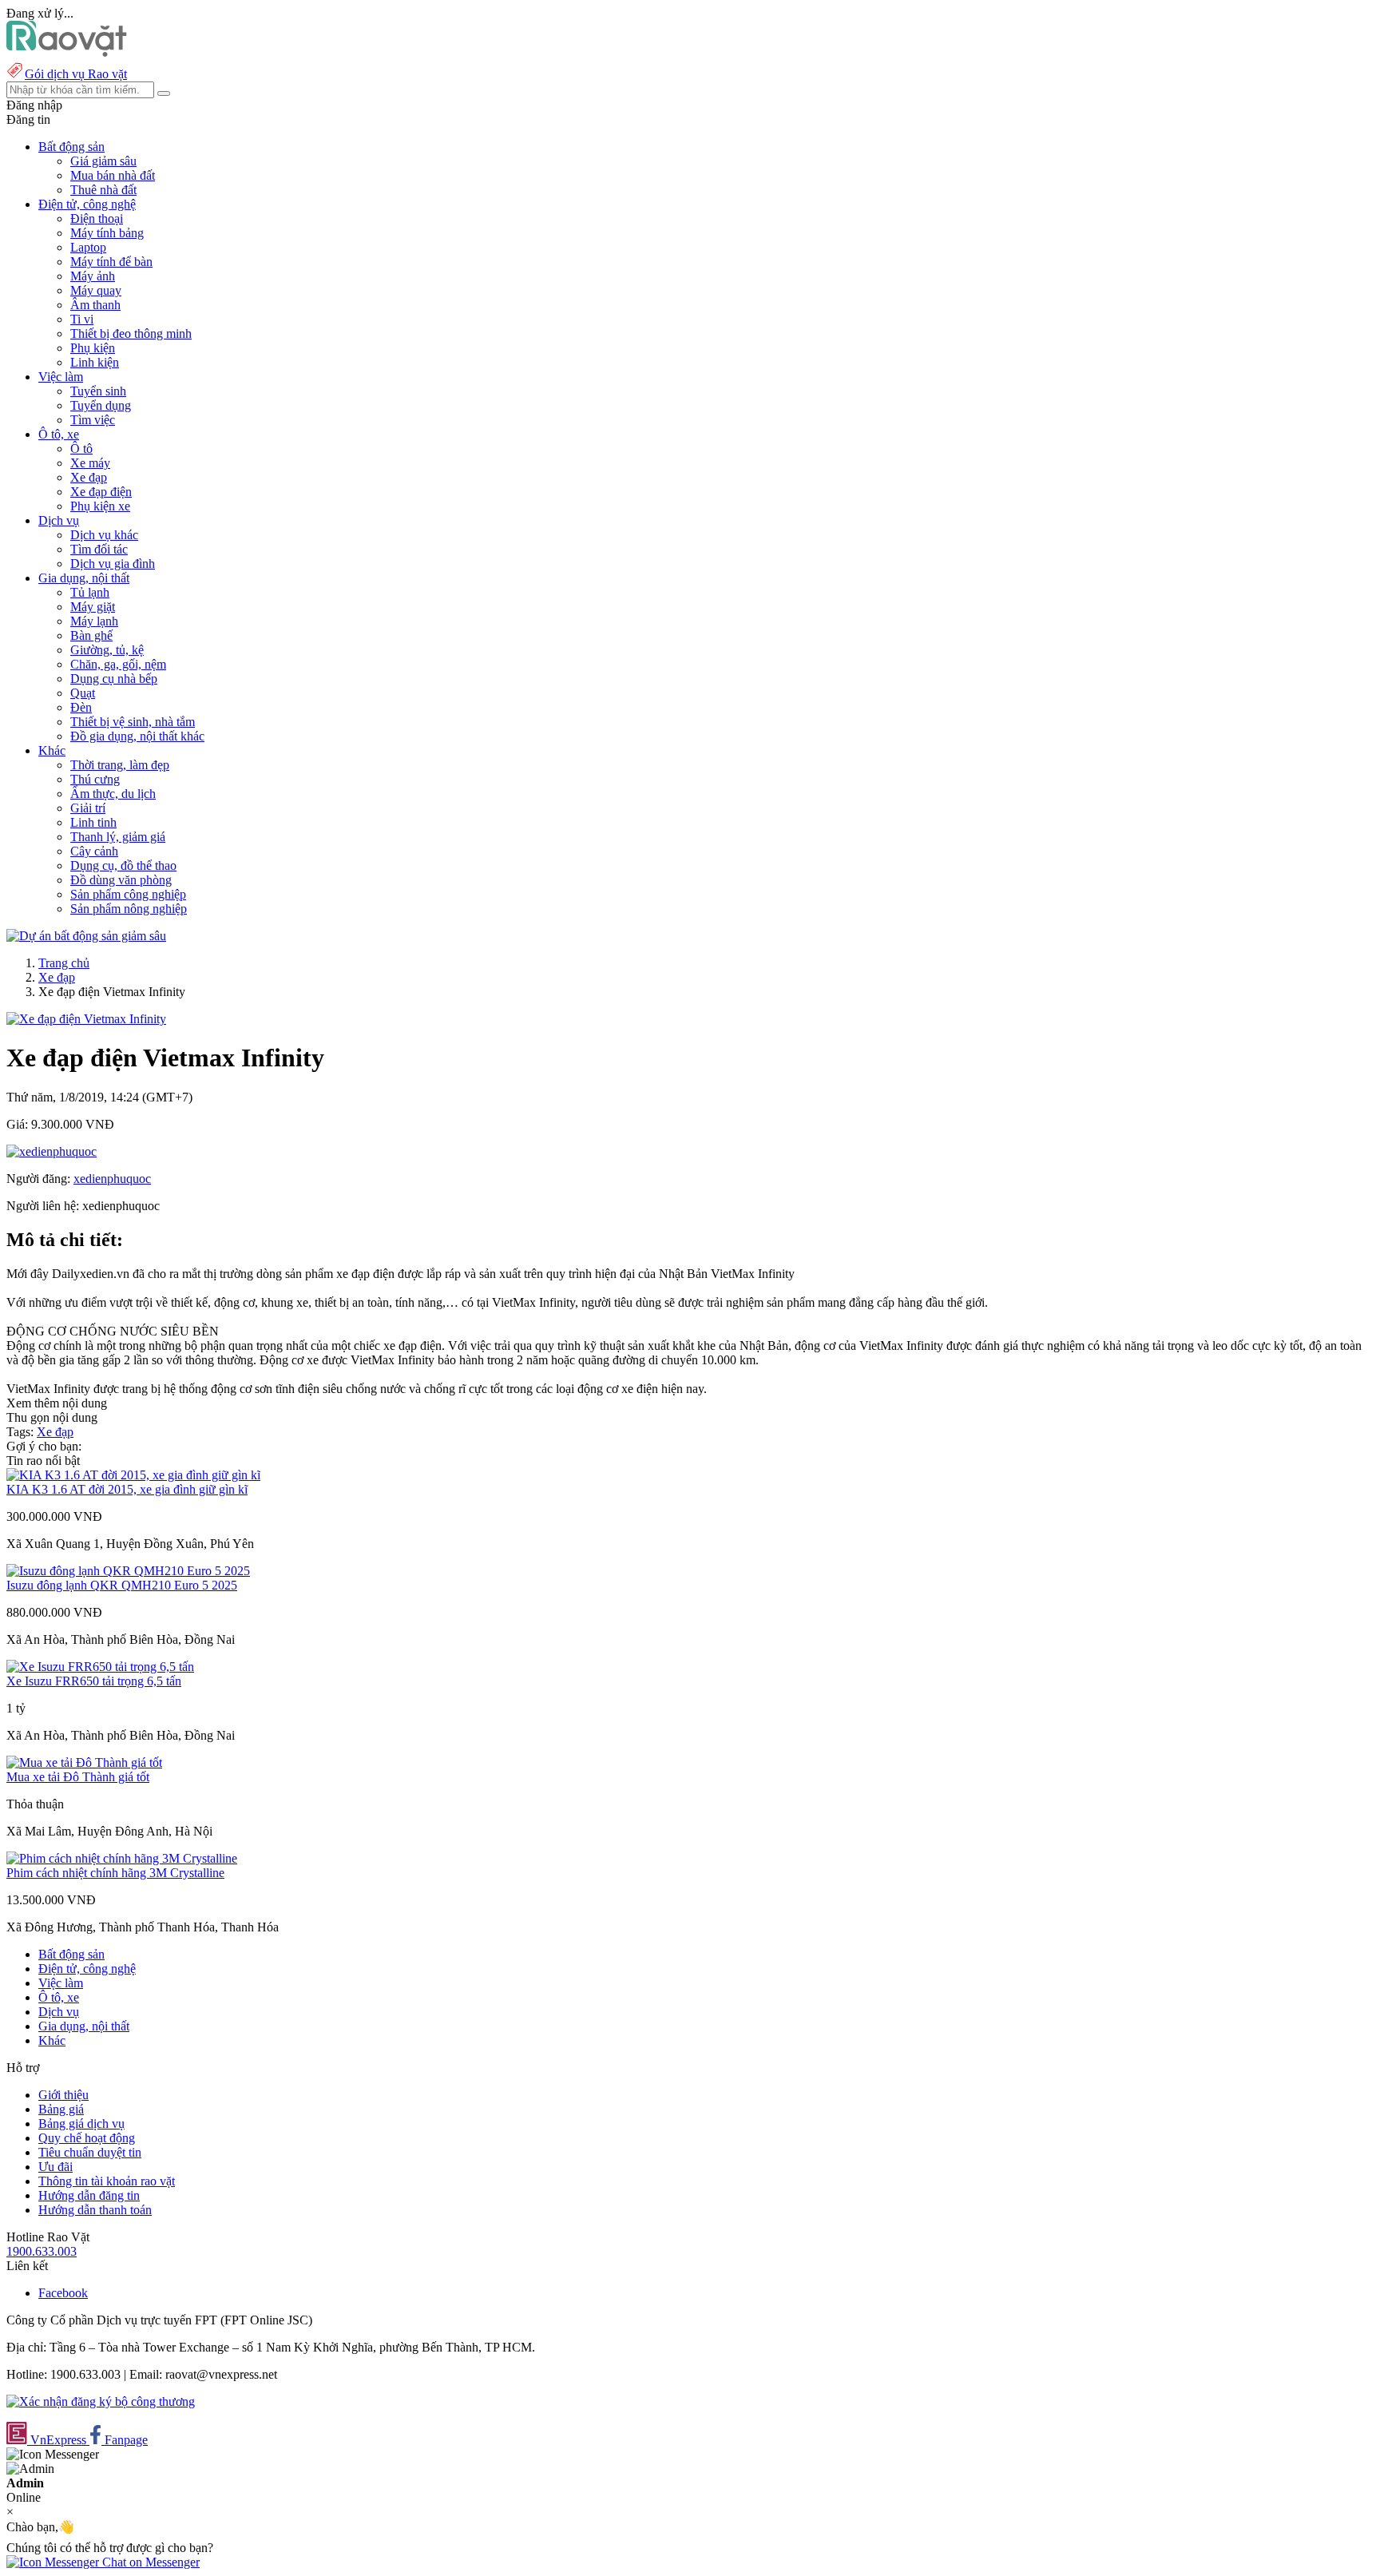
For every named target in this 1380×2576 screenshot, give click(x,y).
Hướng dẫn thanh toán (95, 2210)
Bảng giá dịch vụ (81, 2124)
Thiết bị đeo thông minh (131, 333)
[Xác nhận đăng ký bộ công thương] (101, 2401)
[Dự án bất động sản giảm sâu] (86, 936)
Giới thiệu (63, 2095)
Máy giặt (93, 607)
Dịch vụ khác (104, 535)
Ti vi (82, 319)
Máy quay (96, 290)
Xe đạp (89, 477)
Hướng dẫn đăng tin (89, 2195)
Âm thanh (95, 305)
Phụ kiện (93, 348)
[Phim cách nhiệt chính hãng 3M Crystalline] (122, 1858)
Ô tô (81, 449)
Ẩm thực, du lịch (113, 794)
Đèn (81, 707)
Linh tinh (93, 822)
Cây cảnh (94, 851)
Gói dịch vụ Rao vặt (76, 74)
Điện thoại (97, 218)
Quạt (83, 693)
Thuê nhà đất (103, 190)
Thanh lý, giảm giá (118, 837)
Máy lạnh (94, 621)
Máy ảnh (93, 276)
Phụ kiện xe (100, 506)
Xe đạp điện (101, 492)
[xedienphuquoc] (52, 1151)
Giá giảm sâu (103, 161)
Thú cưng (95, 779)
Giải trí (88, 808)
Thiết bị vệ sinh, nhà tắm (133, 722)
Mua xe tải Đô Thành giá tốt (78, 1777)
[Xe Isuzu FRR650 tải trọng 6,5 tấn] (100, 1667)
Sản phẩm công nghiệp (128, 894)
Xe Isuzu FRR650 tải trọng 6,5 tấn (94, 1681)
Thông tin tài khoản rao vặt (107, 2181)
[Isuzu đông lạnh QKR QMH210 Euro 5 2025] (128, 1571)
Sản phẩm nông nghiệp (129, 909)
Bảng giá (61, 2109)
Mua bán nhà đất (113, 175)
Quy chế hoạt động (87, 2138)
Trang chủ (64, 963)
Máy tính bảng (107, 233)
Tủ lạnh (90, 592)
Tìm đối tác (99, 549)
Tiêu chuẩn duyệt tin (90, 2152)
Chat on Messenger (149, 2562)
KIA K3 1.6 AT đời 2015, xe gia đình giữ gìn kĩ (127, 1489)
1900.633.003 (42, 2251)
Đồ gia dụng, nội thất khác (137, 736)
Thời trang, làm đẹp (120, 765)
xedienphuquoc (112, 1179)
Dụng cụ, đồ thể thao (123, 865)
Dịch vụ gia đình (113, 564)
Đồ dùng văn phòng (121, 880)
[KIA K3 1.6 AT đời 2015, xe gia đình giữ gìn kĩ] (133, 1475)
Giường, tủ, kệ (107, 650)
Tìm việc (93, 420)
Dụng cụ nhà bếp (114, 679)
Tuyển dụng (101, 405)
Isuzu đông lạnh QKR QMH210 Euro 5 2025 (122, 1585)
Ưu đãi (56, 2167)
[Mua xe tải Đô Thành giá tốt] (84, 1762)
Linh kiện (95, 362)
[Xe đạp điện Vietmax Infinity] (86, 1019)
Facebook (63, 2293)
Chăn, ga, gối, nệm (118, 664)
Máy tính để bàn (111, 262)
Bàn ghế (91, 635)
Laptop (88, 247)
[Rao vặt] (67, 52)
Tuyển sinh (98, 391)
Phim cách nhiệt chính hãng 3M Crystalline (115, 1873)
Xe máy (90, 463)
